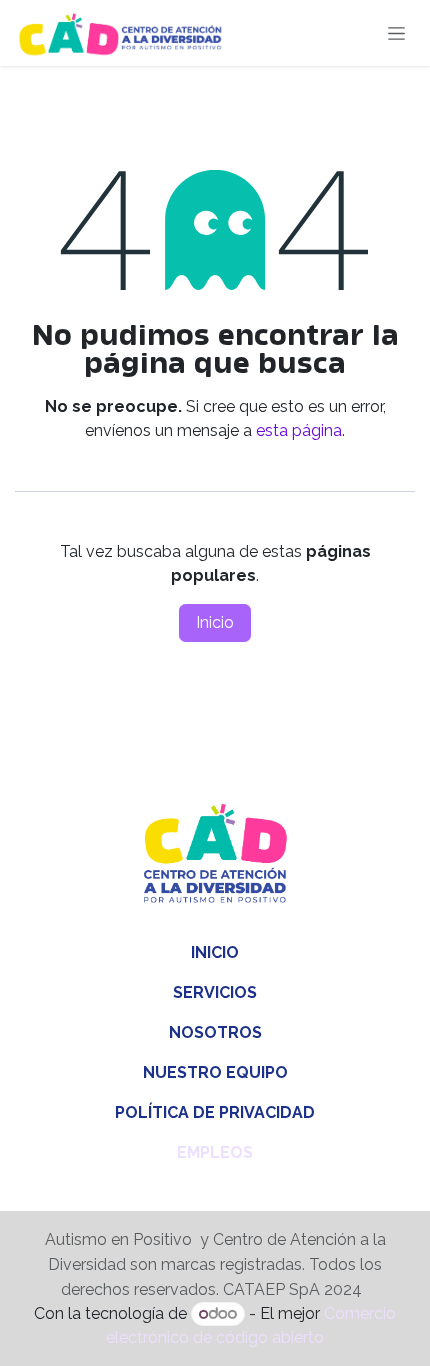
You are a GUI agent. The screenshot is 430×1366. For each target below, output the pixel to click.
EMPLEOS (215, 1152)
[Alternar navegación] (396, 33)
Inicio (215, 622)
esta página (299, 430)
